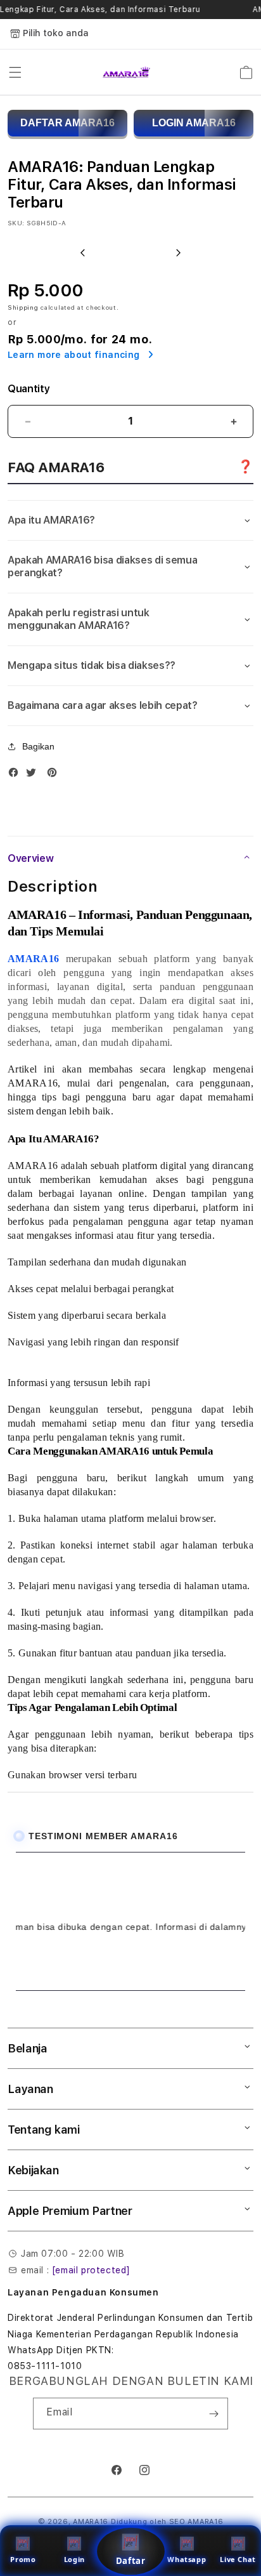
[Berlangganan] (213, 2414)
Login (74, 2559)
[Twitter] (34, 775)
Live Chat (238, 2559)
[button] (15, 72)
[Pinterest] (55, 775)
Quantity (29, 389)
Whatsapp (187, 2559)
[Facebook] (16, 775)
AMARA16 (91, 2522)
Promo (23, 2559)
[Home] (126, 72)
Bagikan (38, 746)
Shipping (23, 307)
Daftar (130, 2561)
